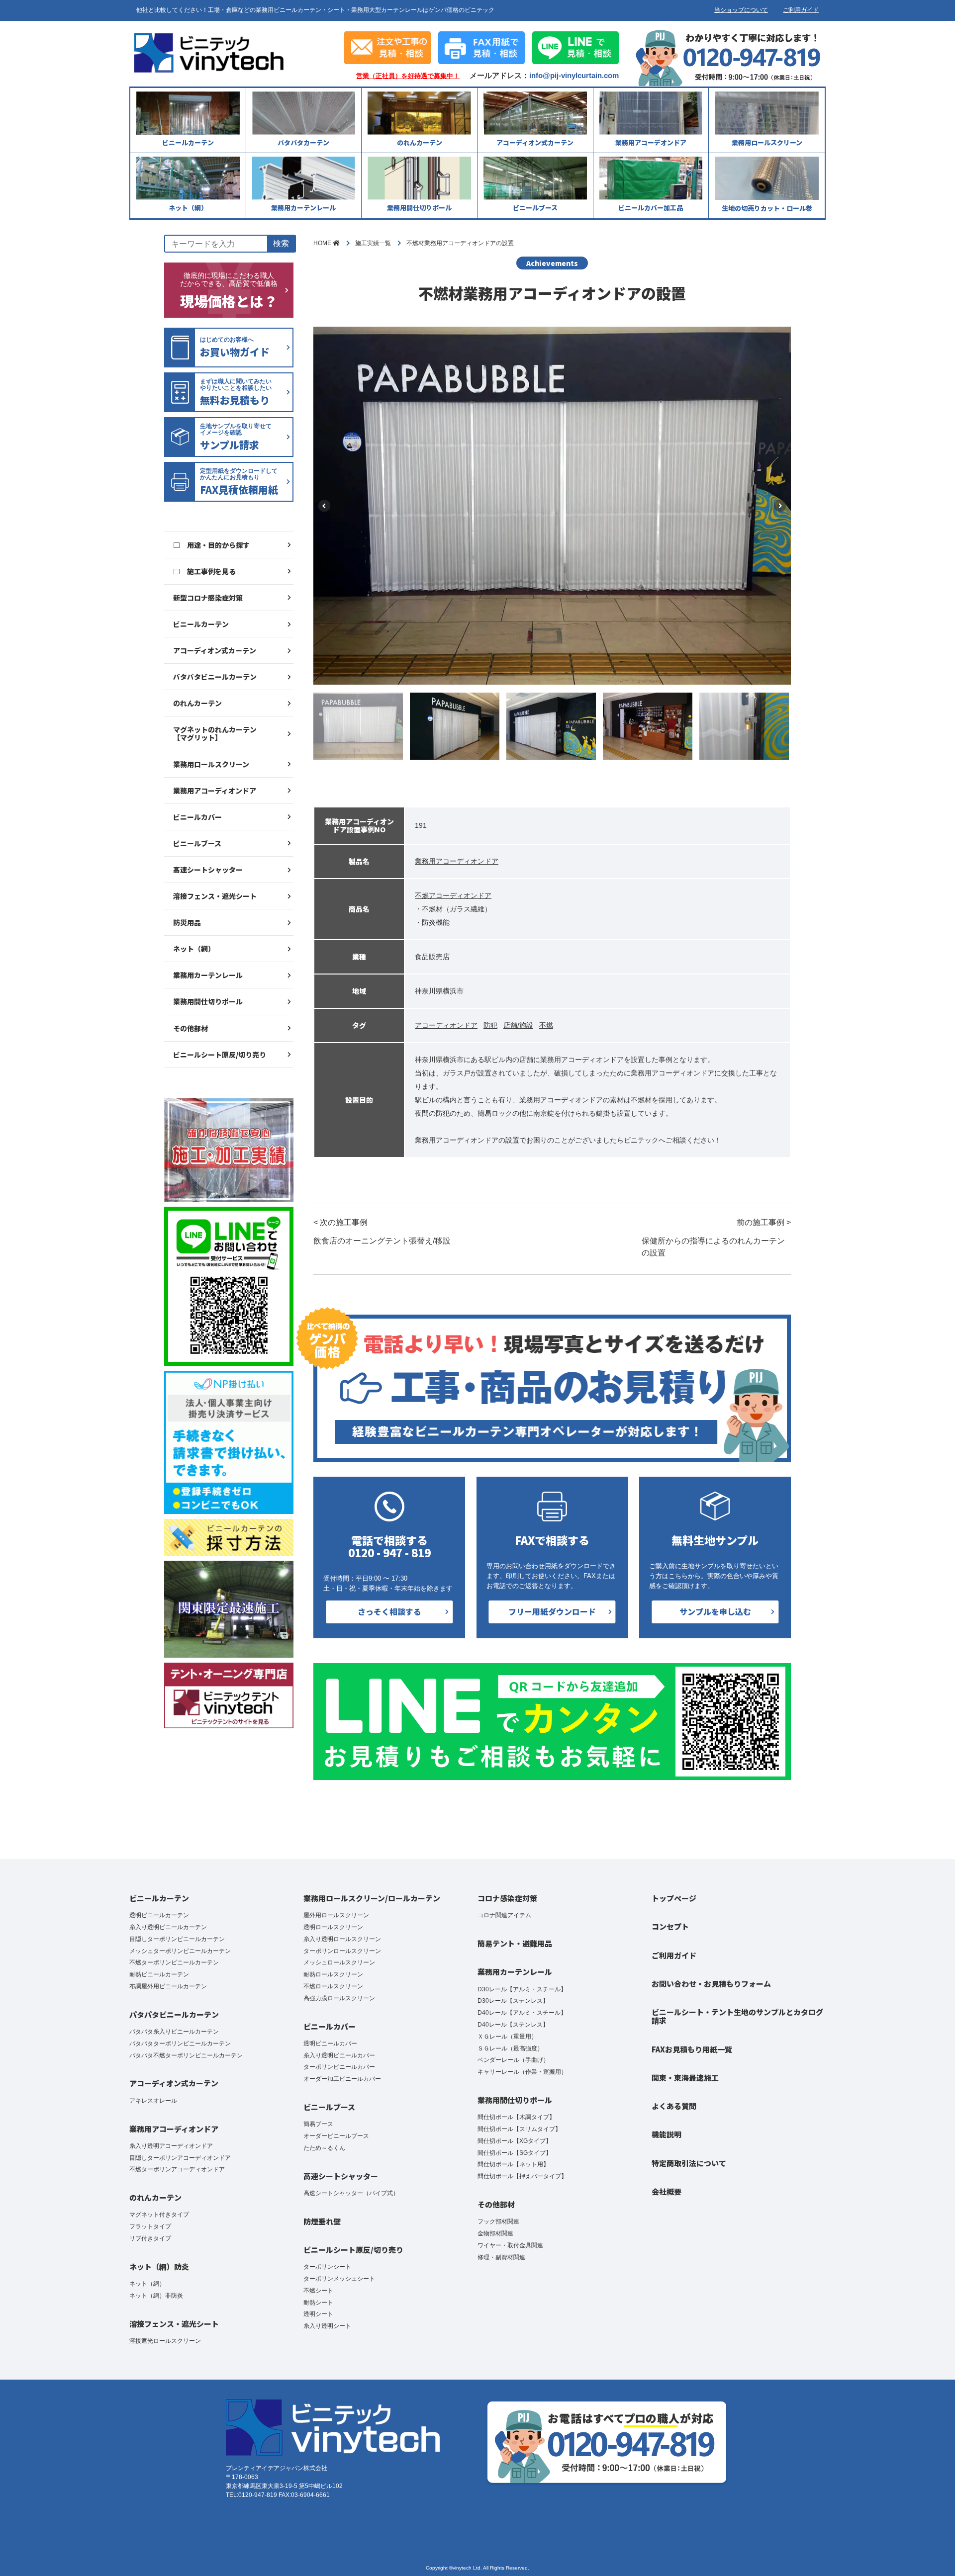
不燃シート (318, 2291)
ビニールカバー (197, 817)
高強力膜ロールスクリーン (339, 1998)
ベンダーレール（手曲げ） (513, 2060)
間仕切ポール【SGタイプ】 (515, 2153)
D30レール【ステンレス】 (513, 2001)
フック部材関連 (498, 2221)
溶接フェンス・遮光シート (215, 896)
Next (780, 506)
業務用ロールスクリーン (211, 764)
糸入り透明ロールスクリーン (342, 1939)
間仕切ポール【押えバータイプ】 (522, 2176)
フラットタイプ (150, 2226)
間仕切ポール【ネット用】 (513, 2164)
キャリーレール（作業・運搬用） (522, 2072)
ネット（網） (194, 949)
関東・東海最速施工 (685, 2078)
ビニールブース (197, 843)
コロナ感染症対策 (507, 1898)
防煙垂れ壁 (322, 2221)
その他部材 (191, 1028)
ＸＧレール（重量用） (507, 2037)
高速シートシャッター (208, 870)
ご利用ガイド (801, 10)
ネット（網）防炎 (159, 2266)
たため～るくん (324, 2148)
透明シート (318, 2314)
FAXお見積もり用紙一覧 (692, 2049)
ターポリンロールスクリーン (342, 1951)
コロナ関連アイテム (504, 1915)
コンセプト (670, 1926)
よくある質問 (674, 2106)
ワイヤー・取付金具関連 (510, 2245)
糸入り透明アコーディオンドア (171, 2146)
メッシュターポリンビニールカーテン (180, 1951)
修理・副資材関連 (501, 2257)
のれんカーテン (197, 703)
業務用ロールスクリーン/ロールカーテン (372, 1898)
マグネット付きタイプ (159, 2215)
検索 (281, 243)
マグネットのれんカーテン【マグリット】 (215, 733)
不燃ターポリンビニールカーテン (174, 1962)
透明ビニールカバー (330, 2043)
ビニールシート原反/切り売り (220, 1055)
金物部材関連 (495, 2233)
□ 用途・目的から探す (211, 545)
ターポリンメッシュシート (339, 2279)
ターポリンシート (327, 2267)
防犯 (490, 1025)
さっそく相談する (389, 1611)
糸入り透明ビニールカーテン (168, 1927)
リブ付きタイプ (150, 2238)
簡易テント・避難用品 (515, 1943)
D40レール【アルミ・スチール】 (522, 2013)
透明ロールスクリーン (333, 1927)
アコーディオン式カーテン (215, 650)
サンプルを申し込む (715, 1611)
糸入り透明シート (327, 2326)
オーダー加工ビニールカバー (342, 2079)
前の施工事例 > (716, 1238)
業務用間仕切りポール (208, 1001)
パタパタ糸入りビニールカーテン (174, 2032)
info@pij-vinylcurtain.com (574, 75)
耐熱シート (318, 2303)
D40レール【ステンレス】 (513, 2025)
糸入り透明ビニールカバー (339, 2055)
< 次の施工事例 (382, 1232)
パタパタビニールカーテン (215, 677)
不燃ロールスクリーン (333, 1986)
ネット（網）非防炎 (156, 2296)
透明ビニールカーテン (159, 1915)
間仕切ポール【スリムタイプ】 (519, 2129)
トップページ (674, 1898)
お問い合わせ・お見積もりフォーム (711, 1984)
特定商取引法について (689, 2163)
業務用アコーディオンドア (215, 791)
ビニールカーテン (201, 624)
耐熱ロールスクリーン (333, 1974)
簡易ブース (318, 2124)
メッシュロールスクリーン (339, 1962)
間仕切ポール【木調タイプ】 (516, 2117)
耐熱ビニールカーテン (159, 1974)
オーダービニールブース (336, 2136)
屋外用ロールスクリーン (336, 1915)
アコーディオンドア (446, 1025)
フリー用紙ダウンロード (552, 1611)
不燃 (546, 1025)
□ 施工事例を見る (204, 571)
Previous (324, 506)
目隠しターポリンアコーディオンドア (180, 2158)
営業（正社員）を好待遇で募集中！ (408, 76)
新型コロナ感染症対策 (208, 598)
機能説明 (667, 2134)
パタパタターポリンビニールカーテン (180, 2043)
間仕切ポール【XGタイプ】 (515, 2141)
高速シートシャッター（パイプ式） (351, 2193)
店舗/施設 (518, 1025)
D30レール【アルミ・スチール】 (522, 1989)
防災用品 (187, 922)
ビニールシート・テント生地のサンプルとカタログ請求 (737, 2016)
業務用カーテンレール (208, 975)
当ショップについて (741, 10)
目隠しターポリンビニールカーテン (177, 1939)
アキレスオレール (153, 2101)
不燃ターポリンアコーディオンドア (177, 2169)
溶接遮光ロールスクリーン (165, 2341)
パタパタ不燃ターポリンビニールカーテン (186, 2055)
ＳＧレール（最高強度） (510, 2048)
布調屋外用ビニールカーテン (168, 1986)
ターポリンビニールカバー (339, 2067)
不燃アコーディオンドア (453, 895)
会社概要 (667, 2191)
